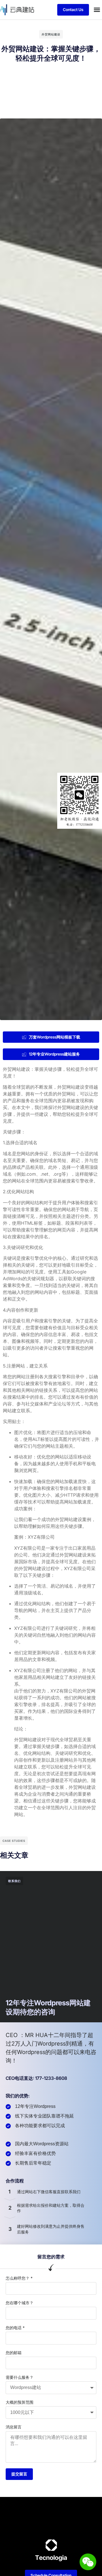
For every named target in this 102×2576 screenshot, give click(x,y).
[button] (97, 10)
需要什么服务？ (20, 2377)
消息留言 (14, 2427)
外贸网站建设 (51, 34)
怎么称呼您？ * (19, 2278)
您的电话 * (15, 2328)
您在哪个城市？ (20, 2303)
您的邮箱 (14, 2353)
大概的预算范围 (20, 2402)
